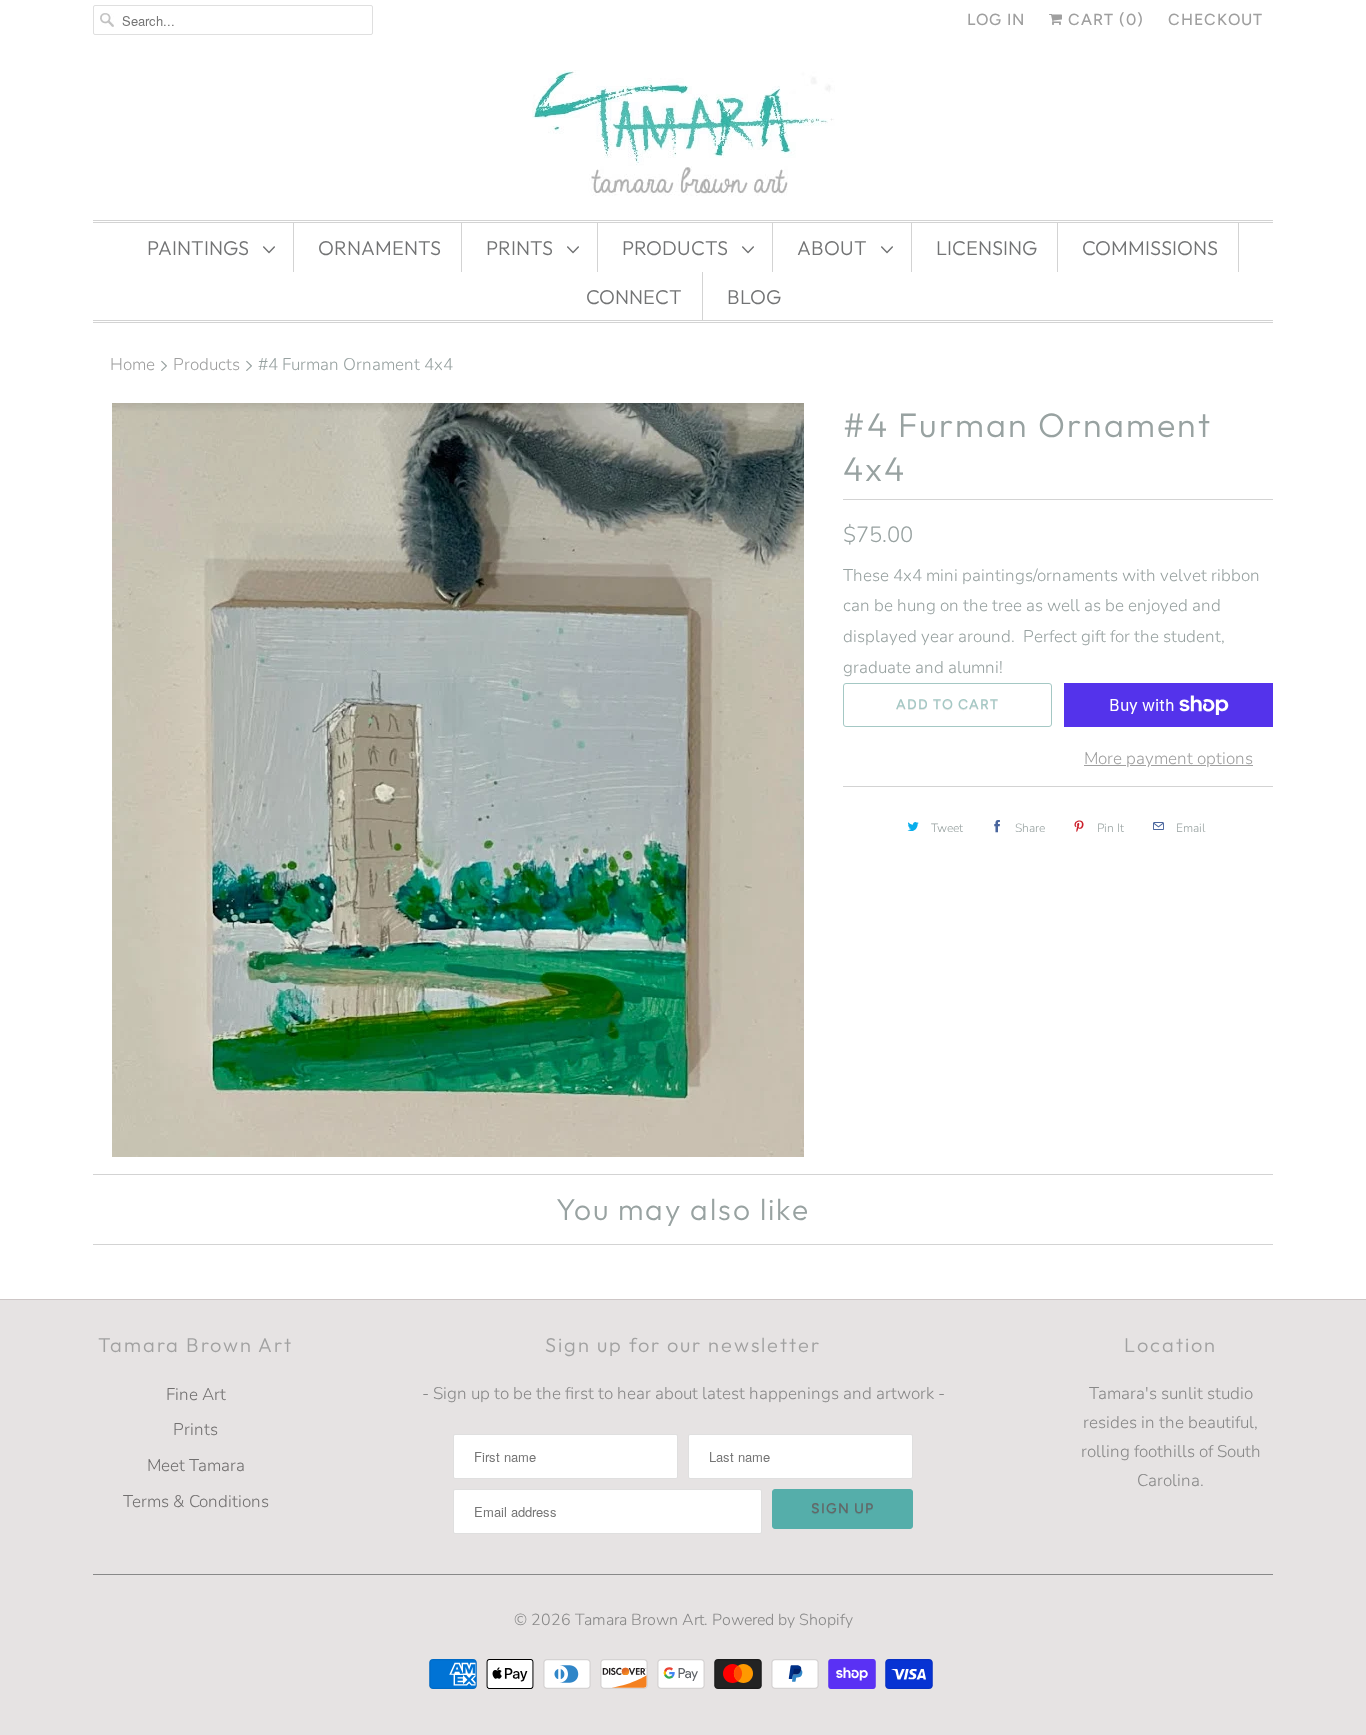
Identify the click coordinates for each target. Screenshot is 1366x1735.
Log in (996, 19)
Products (677, 247)
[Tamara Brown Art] (683, 135)
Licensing (986, 247)
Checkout (1215, 19)
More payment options (1168, 758)
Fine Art (196, 1394)
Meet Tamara (196, 1465)
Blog (754, 296)
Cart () (1103, 19)
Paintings (200, 247)
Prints (521, 247)
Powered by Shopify (782, 1620)
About (834, 247)
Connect (634, 296)
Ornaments (379, 247)
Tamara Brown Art (639, 1620)
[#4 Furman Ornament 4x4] (458, 780)
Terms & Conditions (196, 1501)
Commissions (1150, 247)
